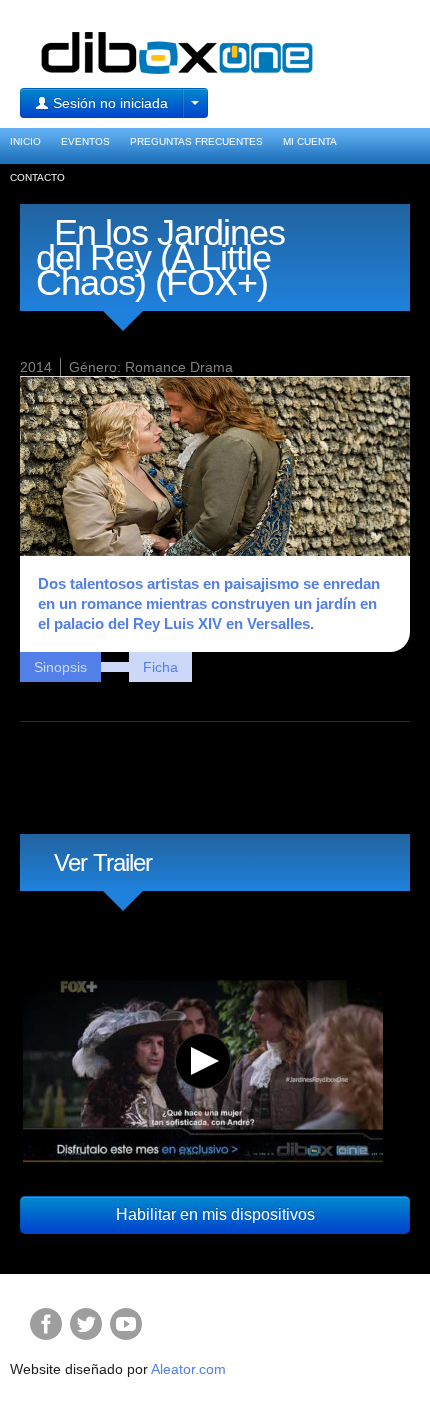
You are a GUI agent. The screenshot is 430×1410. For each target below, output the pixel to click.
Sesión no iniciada (108, 103)
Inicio (25, 141)
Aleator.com (188, 1369)
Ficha (160, 667)
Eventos (85, 141)
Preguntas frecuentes (196, 141)
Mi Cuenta (310, 141)
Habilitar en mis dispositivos (215, 1214)
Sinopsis (60, 667)
